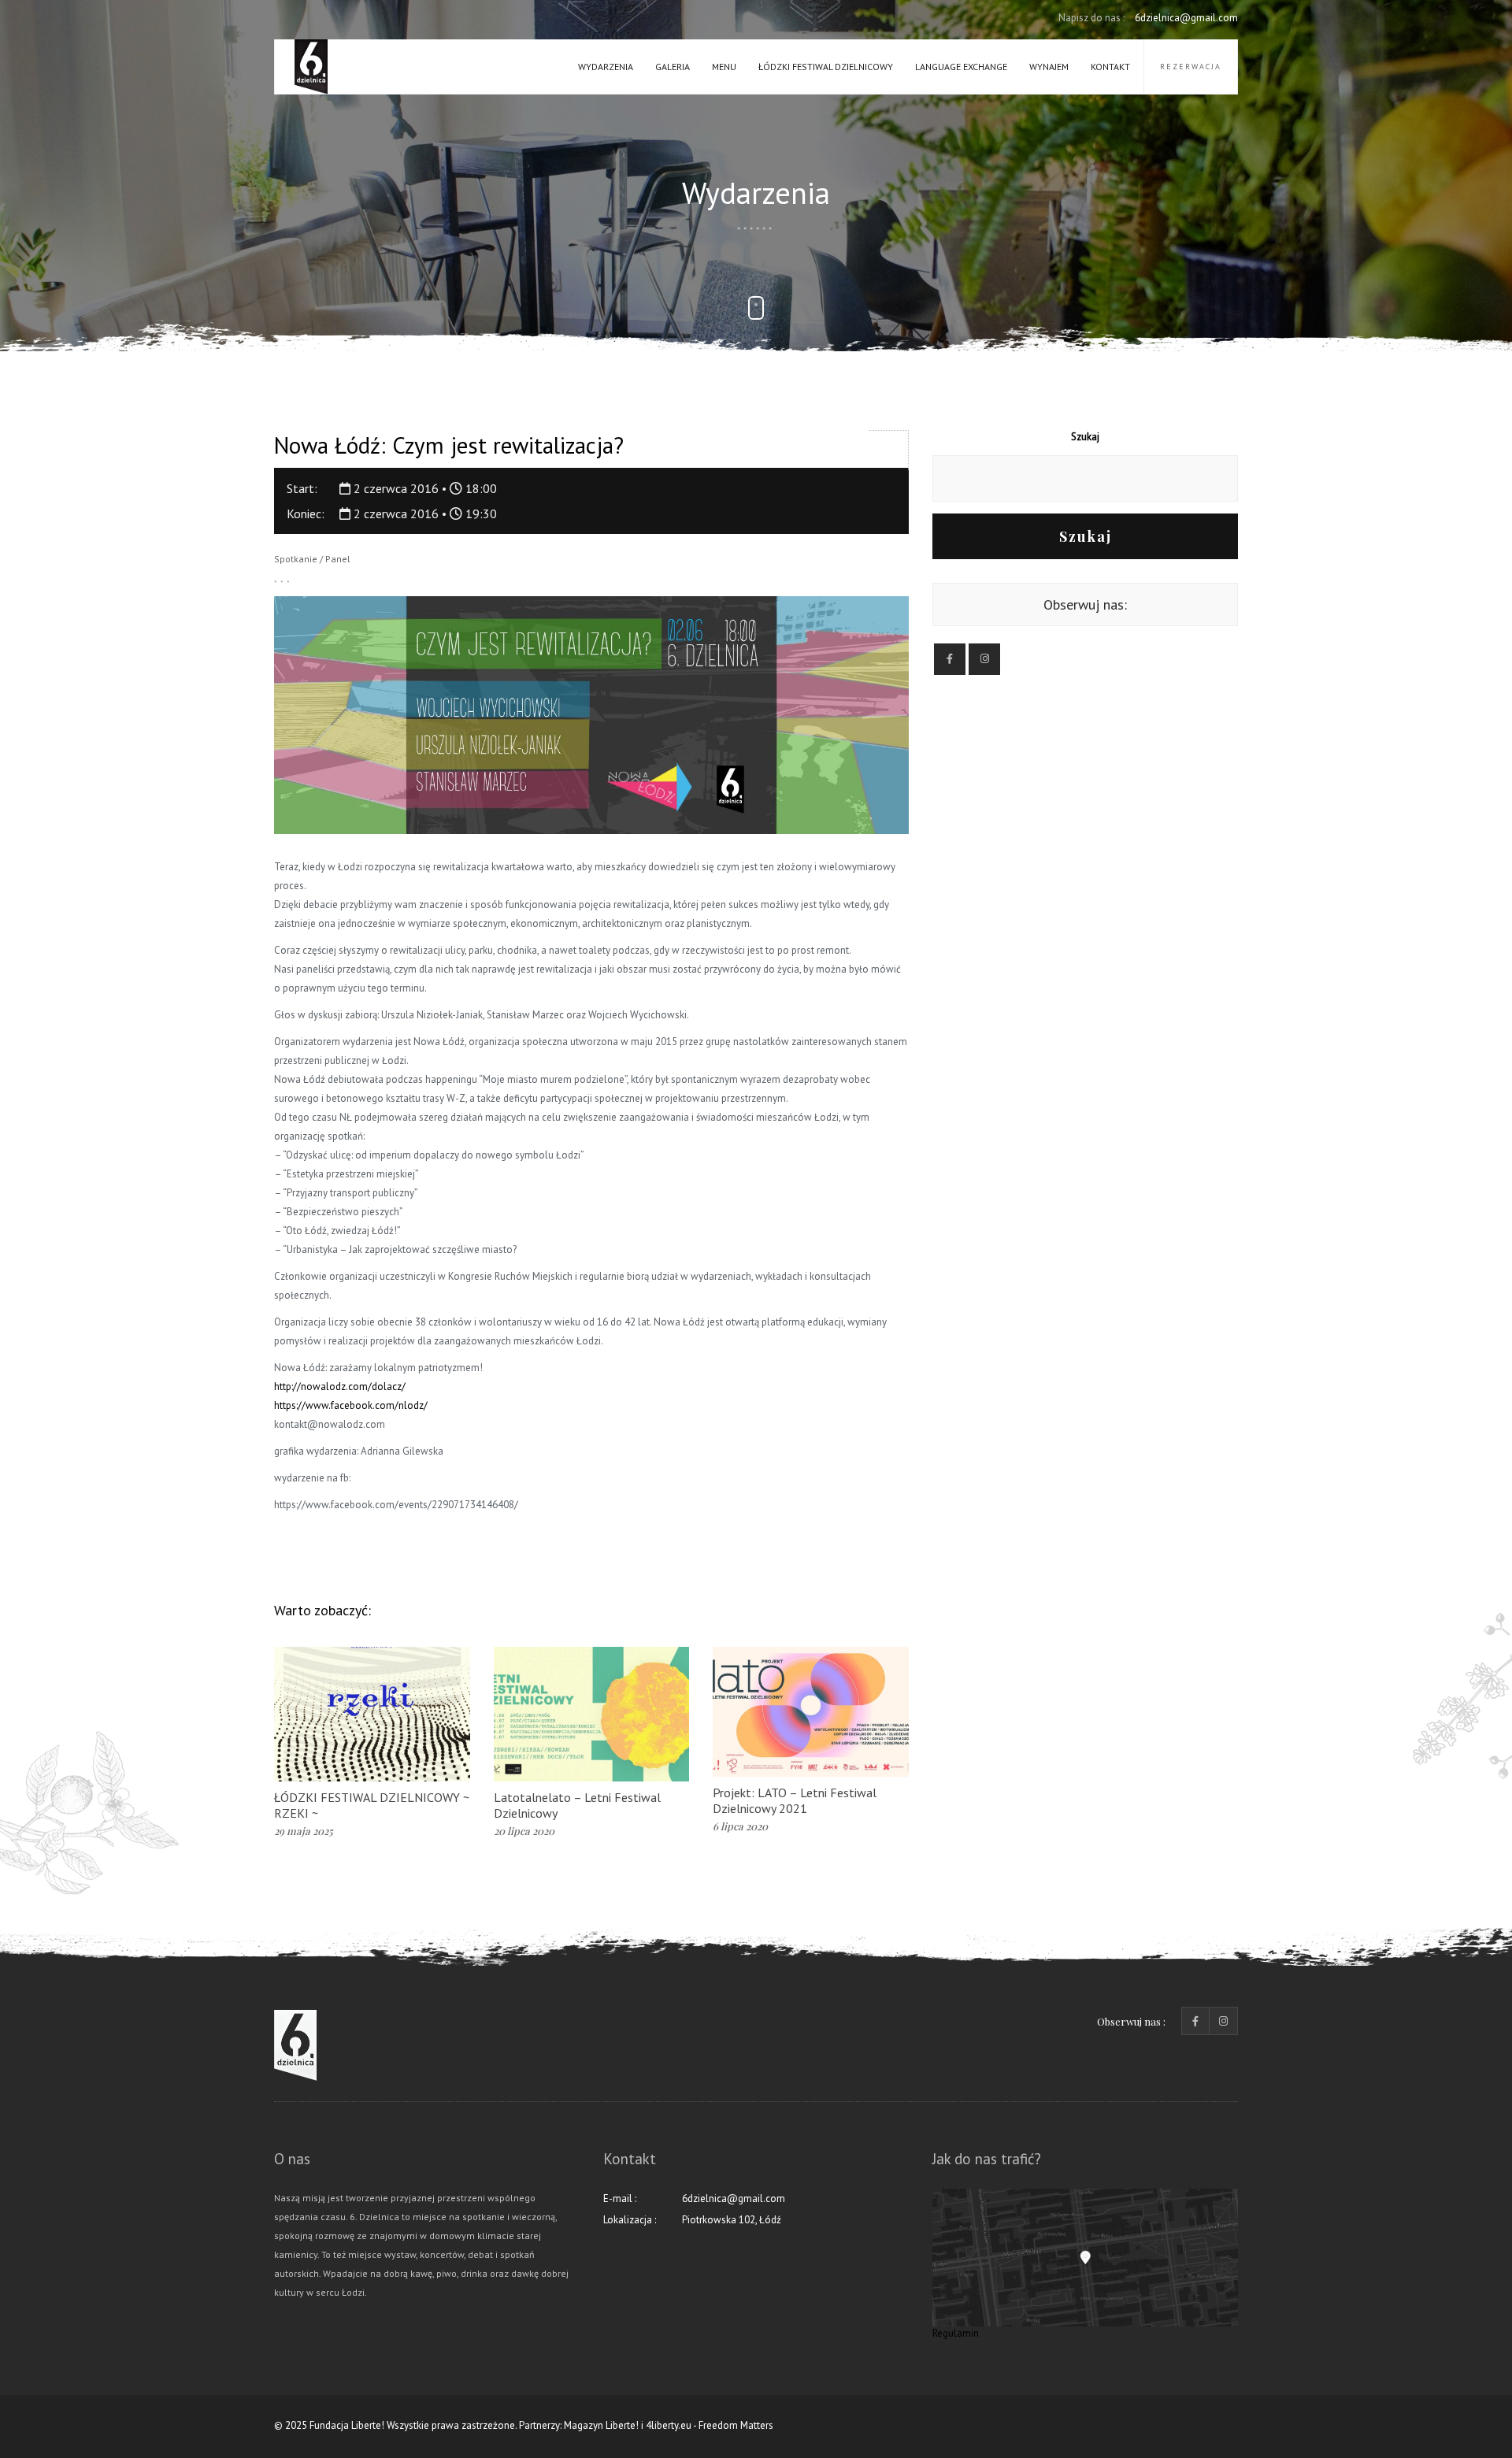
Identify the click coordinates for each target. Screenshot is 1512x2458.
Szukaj (1085, 437)
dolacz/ (340, 1387)
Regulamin (956, 2333)
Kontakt (1110, 67)
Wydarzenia (606, 67)
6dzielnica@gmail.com (1148, 18)
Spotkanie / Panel (312, 559)
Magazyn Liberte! (601, 2425)
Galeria (673, 67)
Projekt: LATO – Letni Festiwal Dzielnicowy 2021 (795, 1800)
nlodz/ (351, 1405)
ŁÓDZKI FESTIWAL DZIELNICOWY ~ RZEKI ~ (372, 1805)
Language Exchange (961, 67)
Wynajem (1049, 67)
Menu (724, 67)
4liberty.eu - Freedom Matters (710, 2425)
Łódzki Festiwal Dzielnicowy (826, 67)
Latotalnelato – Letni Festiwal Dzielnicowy (577, 1805)
